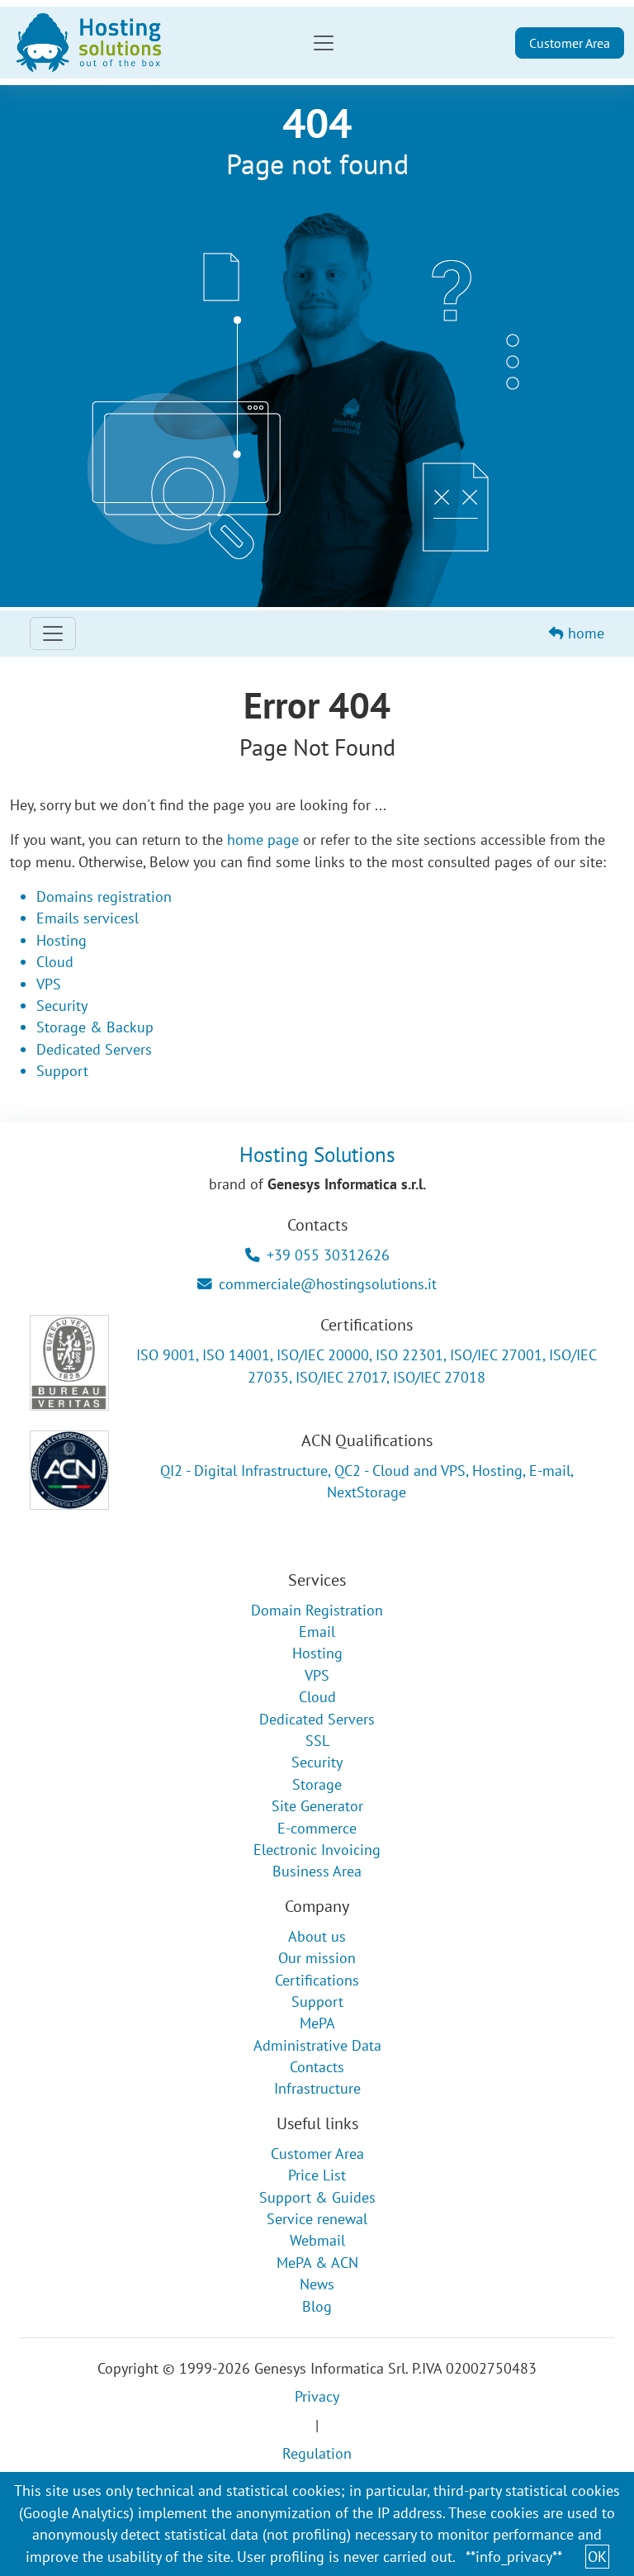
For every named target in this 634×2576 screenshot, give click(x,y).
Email (317, 1632)
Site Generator (317, 1806)
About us (317, 1936)
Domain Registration (317, 1610)
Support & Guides (317, 2197)
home (584, 633)
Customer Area (570, 43)
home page (263, 840)
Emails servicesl (88, 918)
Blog (317, 2306)
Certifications (317, 1980)
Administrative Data (317, 2045)
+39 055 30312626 (328, 1255)
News (317, 2284)
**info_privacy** (514, 2557)
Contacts (317, 2067)
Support (62, 1071)
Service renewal (317, 2219)
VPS (49, 984)
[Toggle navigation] (324, 43)
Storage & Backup (95, 1027)
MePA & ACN (317, 2263)
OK (597, 2557)
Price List (317, 2175)
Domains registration (104, 897)
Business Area (317, 1871)
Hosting (62, 940)
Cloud (55, 962)
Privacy (317, 2396)
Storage (317, 1784)
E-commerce (317, 1828)
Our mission (317, 1958)
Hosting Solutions (317, 1154)
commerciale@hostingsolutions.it (328, 1284)
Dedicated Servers (94, 1049)
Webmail (317, 2240)
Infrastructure (317, 2088)
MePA (317, 2023)
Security (62, 1006)
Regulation (317, 2453)
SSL (317, 1741)
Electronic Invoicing (317, 1850)
